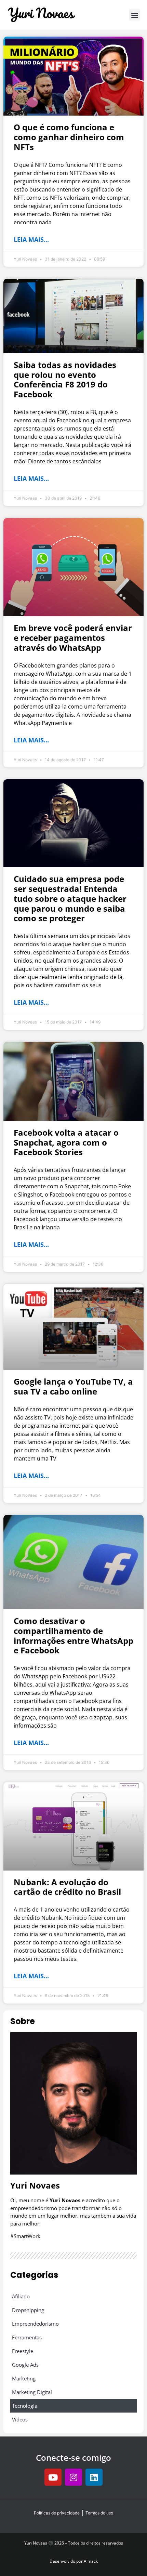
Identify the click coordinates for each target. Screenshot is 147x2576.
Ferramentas (27, 2337)
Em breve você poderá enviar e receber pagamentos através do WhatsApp (73, 638)
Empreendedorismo (35, 2324)
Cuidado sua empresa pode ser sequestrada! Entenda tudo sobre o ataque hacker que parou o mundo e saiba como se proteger (70, 898)
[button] (135, 15)
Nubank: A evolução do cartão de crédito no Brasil (67, 1887)
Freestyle (23, 2351)
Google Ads (25, 2365)
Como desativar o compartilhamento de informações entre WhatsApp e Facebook (73, 1635)
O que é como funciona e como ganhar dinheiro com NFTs (69, 137)
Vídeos (20, 2419)
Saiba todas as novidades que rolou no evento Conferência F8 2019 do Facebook (65, 379)
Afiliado (21, 2296)
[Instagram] (73, 2477)
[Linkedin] (94, 2477)
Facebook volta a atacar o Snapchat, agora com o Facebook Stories (66, 1142)
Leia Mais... (31, 239)
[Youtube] (53, 2477)
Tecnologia (25, 2406)
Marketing (24, 2378)
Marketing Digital (32, 2392)
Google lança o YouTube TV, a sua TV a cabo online (73, 1386)
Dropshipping (28, 2310)
